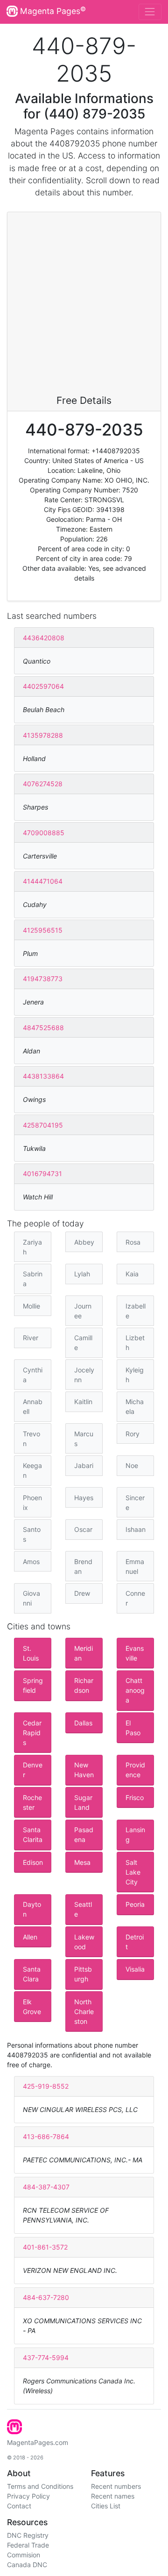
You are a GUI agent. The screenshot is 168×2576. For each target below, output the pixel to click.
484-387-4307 (46, 2187)
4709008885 (44, 833)
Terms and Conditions (40, 2486)
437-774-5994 (46, 2358)
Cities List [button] (106, 2506)
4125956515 (43, 930)
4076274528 (43, 784)
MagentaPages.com (38, 2442)
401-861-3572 (45, 2247)
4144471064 (43, 881)
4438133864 (43, 1076)
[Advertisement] (84, 306)
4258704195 (43, 1125)
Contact (19, 2506)
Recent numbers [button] (116, 2486)
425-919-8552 (46, 2086)
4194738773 (43, 979)
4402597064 (43, 686)
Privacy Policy (28, 2496)
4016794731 (42, 1174)
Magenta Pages (52, 11)
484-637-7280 (46, 2297)
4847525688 (43, 1028)
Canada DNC (27, 2565)
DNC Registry (28, 2535)
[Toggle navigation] (150, 12)
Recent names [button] (113, 2496)
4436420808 (44, 638)
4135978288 (43, 735)
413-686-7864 (46, 2136)
